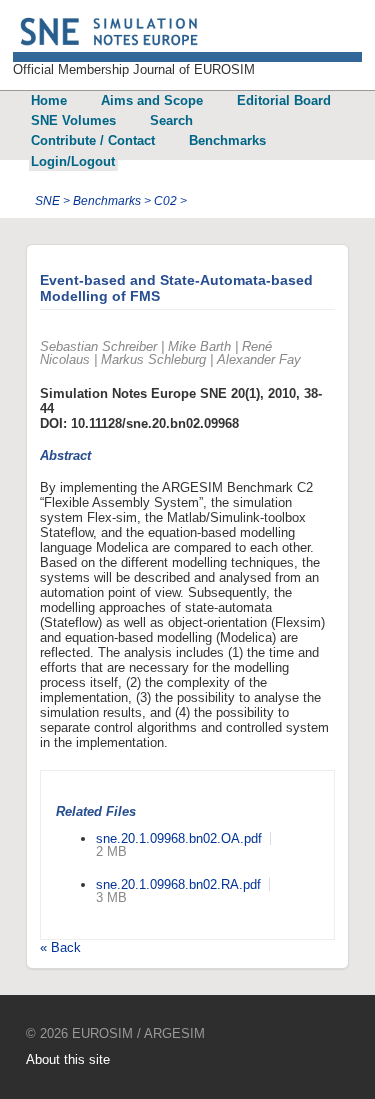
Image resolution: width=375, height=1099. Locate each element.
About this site (68, 1059)
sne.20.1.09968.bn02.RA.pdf (178, 884)
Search (171, 120)
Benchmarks (227, 140)
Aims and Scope (152, 100)
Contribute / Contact (93, 140)
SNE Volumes (73, 120)
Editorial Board (284, 100)
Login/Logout (73, 161)
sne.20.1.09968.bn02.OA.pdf (179, 838)
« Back (60, 947)
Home (49, 100)
